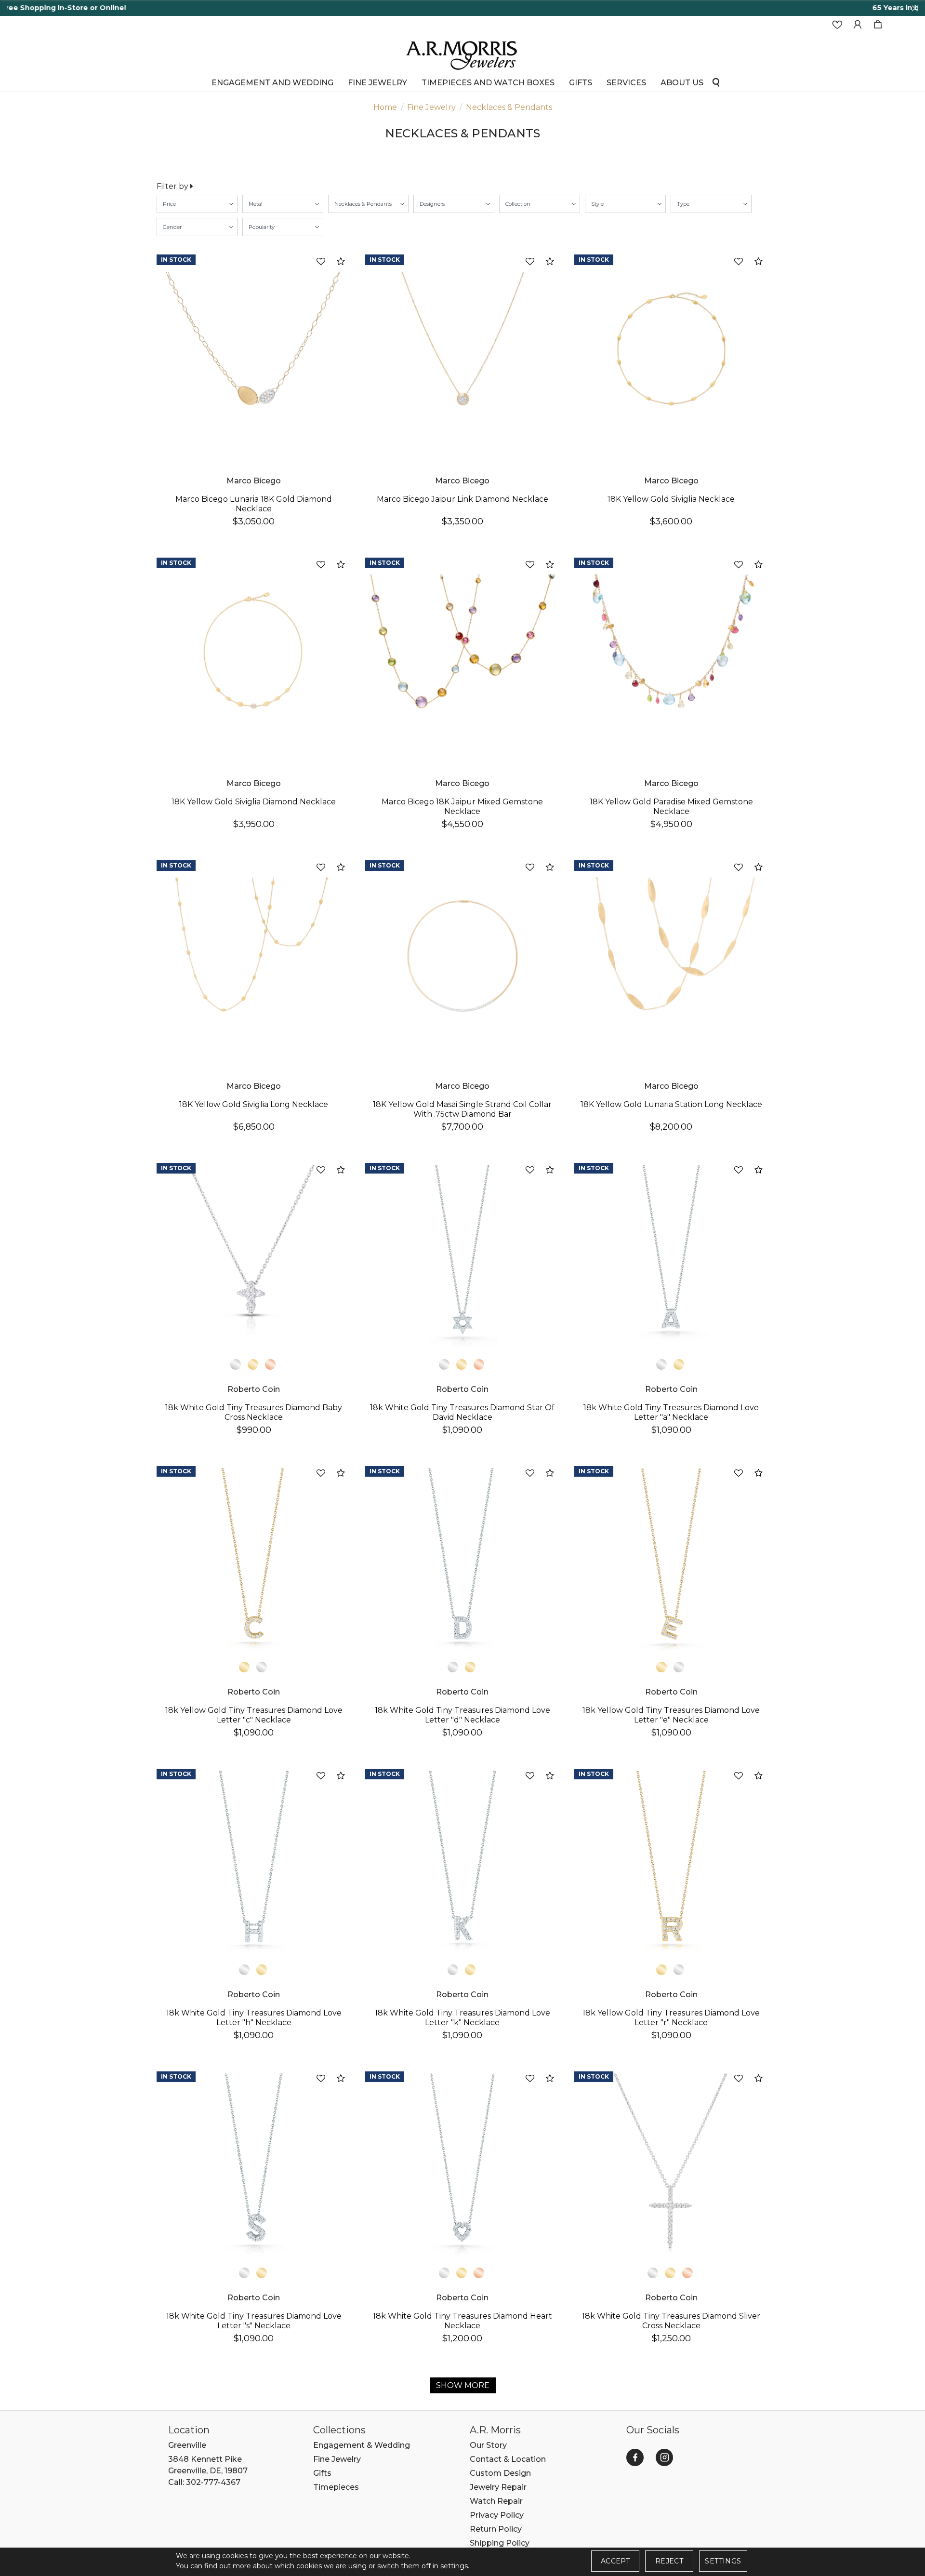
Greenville (187, 2445)
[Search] (716, 82)
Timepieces (336, 2487)
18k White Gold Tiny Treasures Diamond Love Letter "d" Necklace (462, 1715)
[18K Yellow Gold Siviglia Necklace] (671, 350)
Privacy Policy (497, 2515)
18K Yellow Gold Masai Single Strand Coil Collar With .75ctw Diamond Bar (462, 1109)
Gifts (322, 2473)
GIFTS (581, 83)
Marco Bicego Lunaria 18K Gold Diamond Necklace (254, 504)
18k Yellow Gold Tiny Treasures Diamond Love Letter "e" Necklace (671, 1715)
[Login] (858, 25)
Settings (723, 2561)
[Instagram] (664, 2457)
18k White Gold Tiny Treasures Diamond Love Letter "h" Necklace (254, 2018)
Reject (669, 2561)
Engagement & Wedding (362, 2445)
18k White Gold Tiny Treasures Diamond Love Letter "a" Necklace (671, 1412)
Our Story (488, 2445)
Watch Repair (496, 2501)
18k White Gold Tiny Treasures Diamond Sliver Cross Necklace (671, 2321)
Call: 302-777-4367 (204, 2482)
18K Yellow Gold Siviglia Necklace (671, 499)
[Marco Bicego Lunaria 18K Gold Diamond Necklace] (254, 350)
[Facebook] (635, 2457)
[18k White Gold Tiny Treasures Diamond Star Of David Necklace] (462, 1258)
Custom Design (500, 2473)
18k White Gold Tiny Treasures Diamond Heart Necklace (462, 2321)
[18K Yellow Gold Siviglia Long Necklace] (254, 955)
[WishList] (837, 25)
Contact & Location (508, 2459)
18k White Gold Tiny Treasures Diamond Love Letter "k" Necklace (462, 2018)
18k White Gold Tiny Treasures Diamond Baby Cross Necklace (254, 1412)
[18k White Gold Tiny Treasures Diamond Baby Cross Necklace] (254, 1258)
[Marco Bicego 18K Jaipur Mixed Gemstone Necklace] (462, 653)
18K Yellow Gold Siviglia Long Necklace (254, 1104)
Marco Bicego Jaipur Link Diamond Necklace (462, 499)
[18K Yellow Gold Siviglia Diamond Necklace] (254, 653)
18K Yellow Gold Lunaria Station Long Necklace (671, 1104)
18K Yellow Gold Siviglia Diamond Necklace (254, 802)
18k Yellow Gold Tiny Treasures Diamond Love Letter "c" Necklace (254, 1715)
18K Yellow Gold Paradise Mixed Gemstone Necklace (671, 807)
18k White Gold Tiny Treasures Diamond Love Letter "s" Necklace (254, 2321)
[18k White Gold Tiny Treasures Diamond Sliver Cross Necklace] (671, 2167)
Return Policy (496, 2529)
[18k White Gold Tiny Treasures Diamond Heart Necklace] (462, 2167)
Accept (615, 2561)
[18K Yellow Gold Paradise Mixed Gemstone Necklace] (671, 653)
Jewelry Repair (498, 2487)
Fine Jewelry (377, 83)
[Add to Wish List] (321, 262)
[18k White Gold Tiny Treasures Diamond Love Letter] (671, 1258)
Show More (463, 2385)
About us (682, 83)
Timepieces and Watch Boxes (488, 83)
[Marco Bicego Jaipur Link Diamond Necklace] (462, 350)
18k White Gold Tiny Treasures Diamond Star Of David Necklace (462, 1412)
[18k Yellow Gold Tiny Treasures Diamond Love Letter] (254, 1561)
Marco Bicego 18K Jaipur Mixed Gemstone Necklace (462, 807)
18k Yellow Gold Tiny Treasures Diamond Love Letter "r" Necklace (671, 2018)
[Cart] (878, 25)
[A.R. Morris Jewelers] (462, 54)
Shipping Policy (500, 2543)
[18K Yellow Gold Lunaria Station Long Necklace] (671, 955)
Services (626, 83)
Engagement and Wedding (272, 83)
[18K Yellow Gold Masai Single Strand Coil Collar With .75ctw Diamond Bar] (462, 955)
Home (385, 107)
